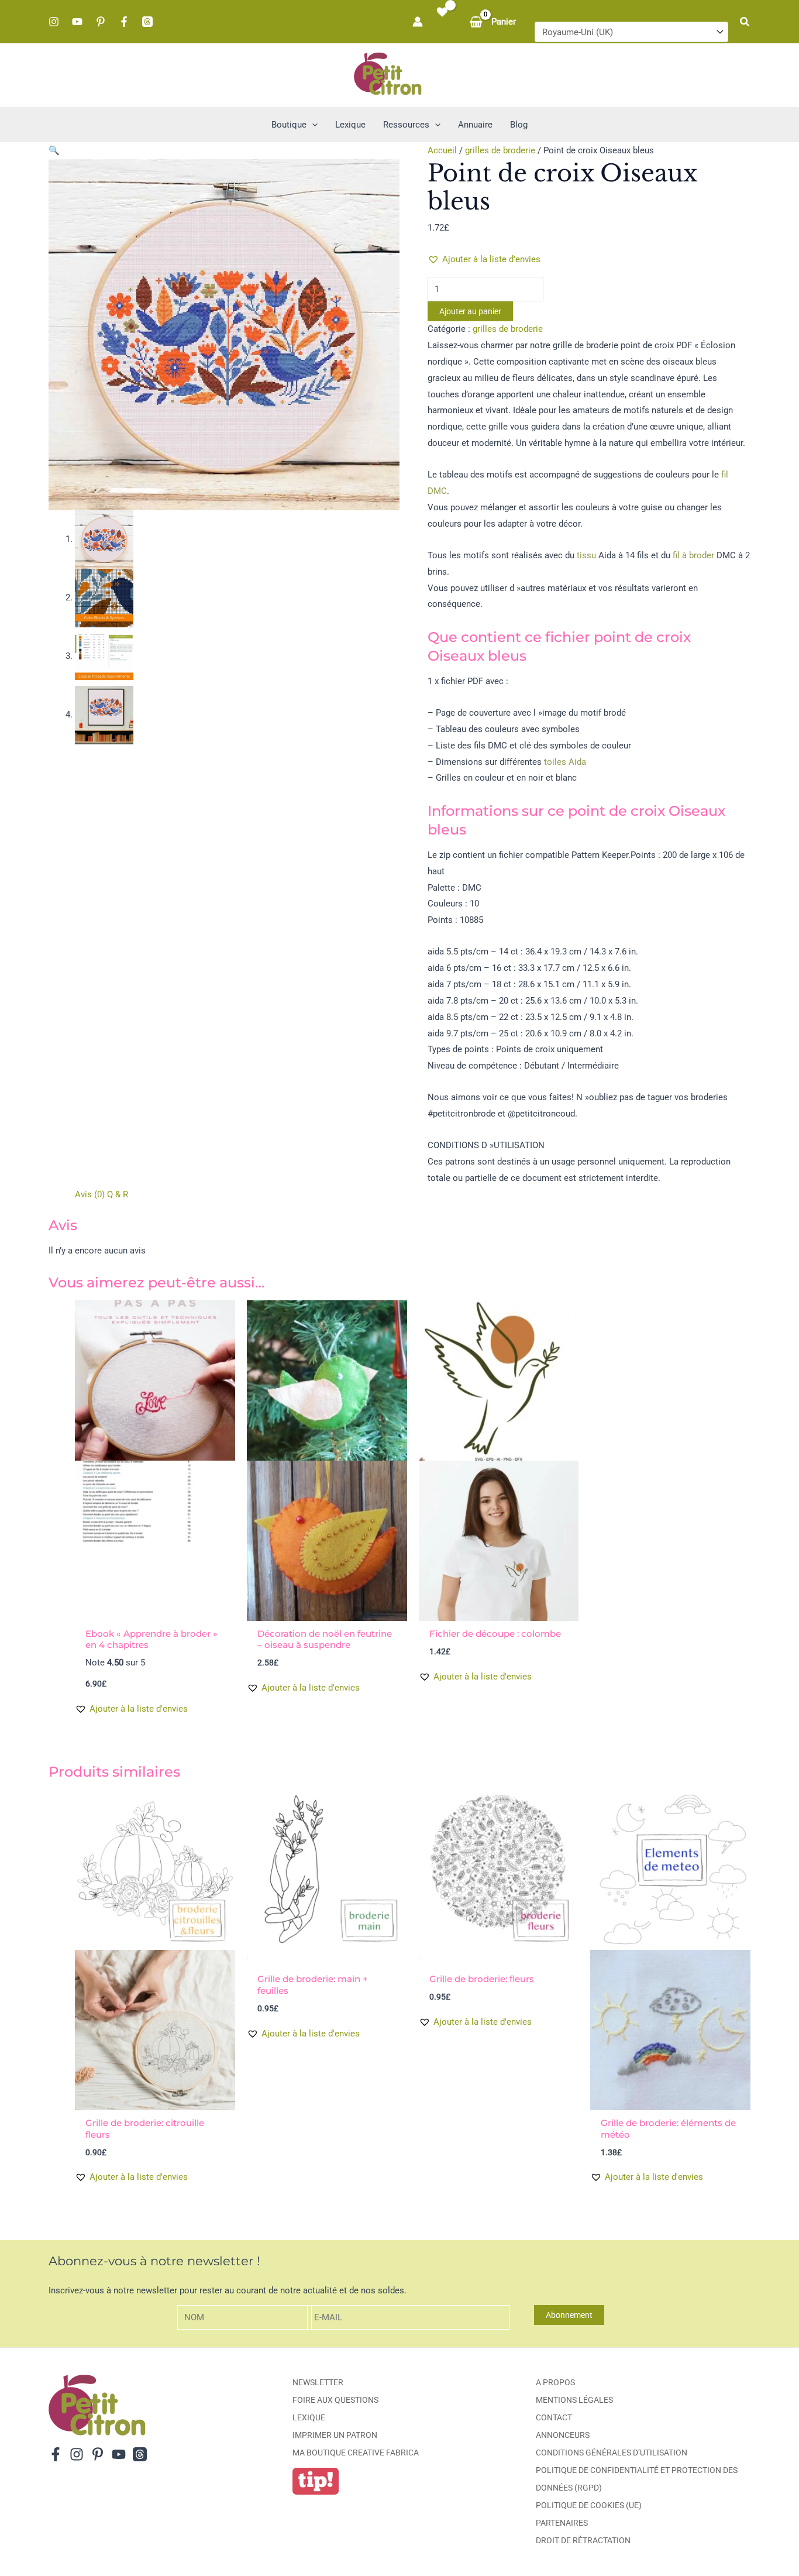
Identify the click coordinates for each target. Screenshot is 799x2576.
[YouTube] (77, 22)
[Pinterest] (101, 22)
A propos (555, 2382)
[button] (745, 22)
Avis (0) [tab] (90, 1194)
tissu (586, 555)
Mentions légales (574, 2400)
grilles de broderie (500, 150)
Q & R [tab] (118, 1194)
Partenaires (562, 2523)
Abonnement (569, 2315)
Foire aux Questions (335, 2400)
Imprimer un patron (335, 2435)
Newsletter (318, 2382)
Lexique (309, 2417)
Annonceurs (563, 2435)
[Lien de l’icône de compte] (418, 22)
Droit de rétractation (583, 2540)
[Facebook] (124, 22)
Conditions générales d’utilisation (612, 2453)
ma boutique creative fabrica (356, 2453)
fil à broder (693, 555)
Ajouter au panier (470, 311)
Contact (554, 2417)
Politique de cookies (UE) (589, 2505)
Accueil (442, 150)
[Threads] (147, 22)
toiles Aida (565, 762)
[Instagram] (54, 22)
